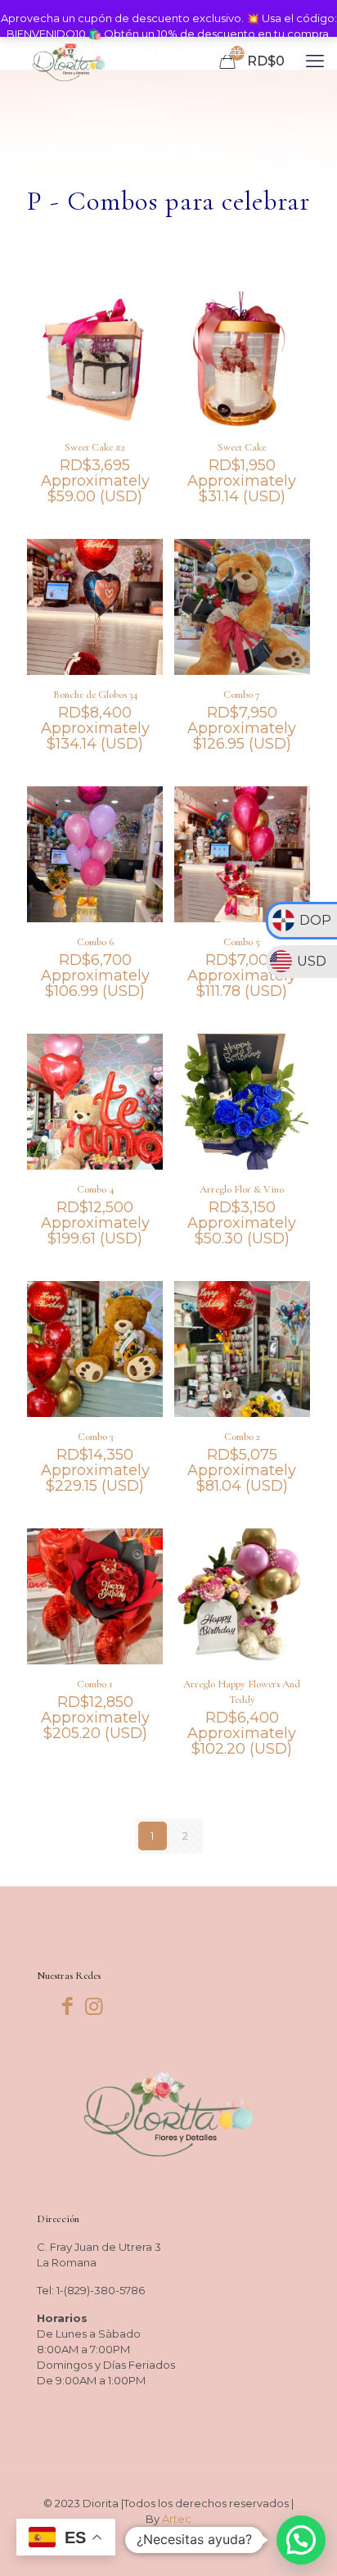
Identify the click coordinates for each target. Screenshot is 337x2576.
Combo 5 (242, 942)
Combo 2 (242, 1437)
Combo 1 (95, 1684)
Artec (177, 2519)
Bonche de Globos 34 (95, 695)
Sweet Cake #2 (95, 447)
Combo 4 (95, 1189)
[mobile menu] (315, 61)
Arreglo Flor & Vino (242, 1189)
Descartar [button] (247, 49)
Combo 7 (242, 695)
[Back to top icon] (303, 2542)
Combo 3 (95, 1437)
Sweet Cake (242, 447)
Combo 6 (95, 942)
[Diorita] (69, 61)
